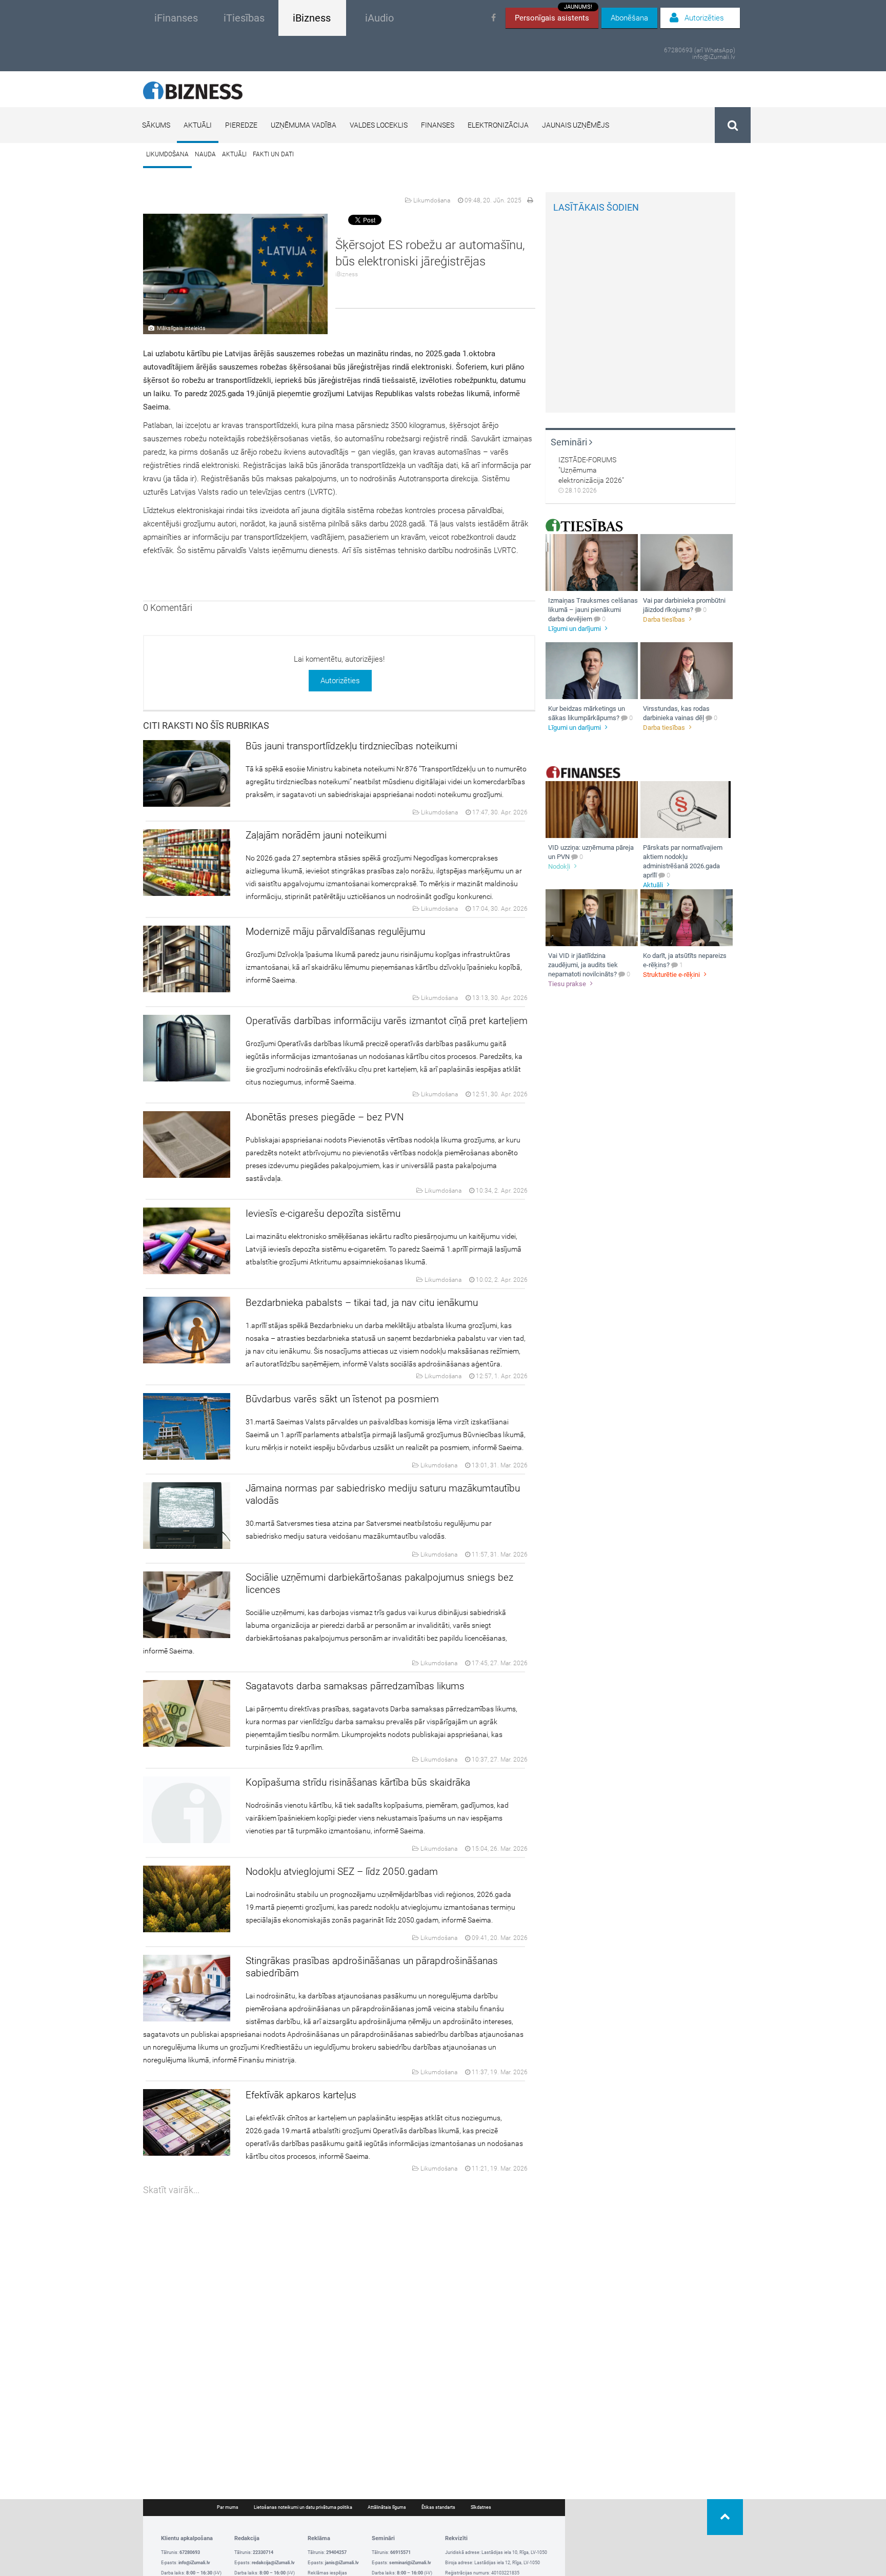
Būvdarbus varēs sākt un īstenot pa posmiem (342, 1399)
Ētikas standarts (438, 2507)
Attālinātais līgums (387, 2507)
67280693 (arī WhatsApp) (700, 50)
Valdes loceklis (379, 125)
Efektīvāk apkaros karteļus (301, 2095)
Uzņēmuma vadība (304, 125)
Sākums (156, 125)
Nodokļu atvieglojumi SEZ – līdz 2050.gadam (342, 1872)
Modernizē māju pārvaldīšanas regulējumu (335, 932)
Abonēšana (629, 18)
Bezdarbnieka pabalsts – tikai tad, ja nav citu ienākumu (362, 1303)
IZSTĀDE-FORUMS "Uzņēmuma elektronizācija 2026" (591, 470)
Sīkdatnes (481, 2507)
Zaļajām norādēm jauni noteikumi (316, 835)
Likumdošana (167, 154)
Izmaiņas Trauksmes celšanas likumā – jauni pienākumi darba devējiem (593, 610)
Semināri (570, 442)
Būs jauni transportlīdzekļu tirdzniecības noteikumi (351, 746)
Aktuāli (198, 125)
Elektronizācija (498, 125)
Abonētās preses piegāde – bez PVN (325, 1117)
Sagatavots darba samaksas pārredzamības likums (355, 1686)
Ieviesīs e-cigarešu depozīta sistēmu (323, 1213)
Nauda (205, 154)
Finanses (438, 125)
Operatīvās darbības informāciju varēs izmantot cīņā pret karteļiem (387, 1021)
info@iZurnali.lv (714, 57)
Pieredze (241, 125)
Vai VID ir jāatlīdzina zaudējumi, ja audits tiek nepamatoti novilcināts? (583, 965)
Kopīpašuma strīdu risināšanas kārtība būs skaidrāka (358, 1782)
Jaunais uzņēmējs (576, 125)
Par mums (228, 2507)
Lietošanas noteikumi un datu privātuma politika (303, 2507)
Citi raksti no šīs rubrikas (206, 725)
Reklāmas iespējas (327, 2573)
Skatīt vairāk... (171, 2190)
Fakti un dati (273, 154)
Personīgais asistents (553, 15)
